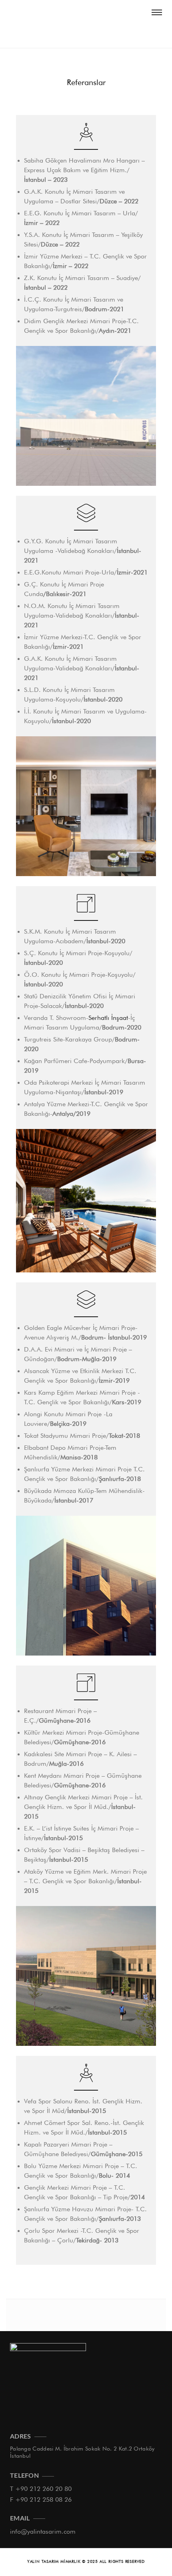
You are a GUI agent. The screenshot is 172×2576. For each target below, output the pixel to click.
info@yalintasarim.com (43, 2531)
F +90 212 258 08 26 (41, 2499)
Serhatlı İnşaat (108, 1018)
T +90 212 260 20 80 (41, 2489)
